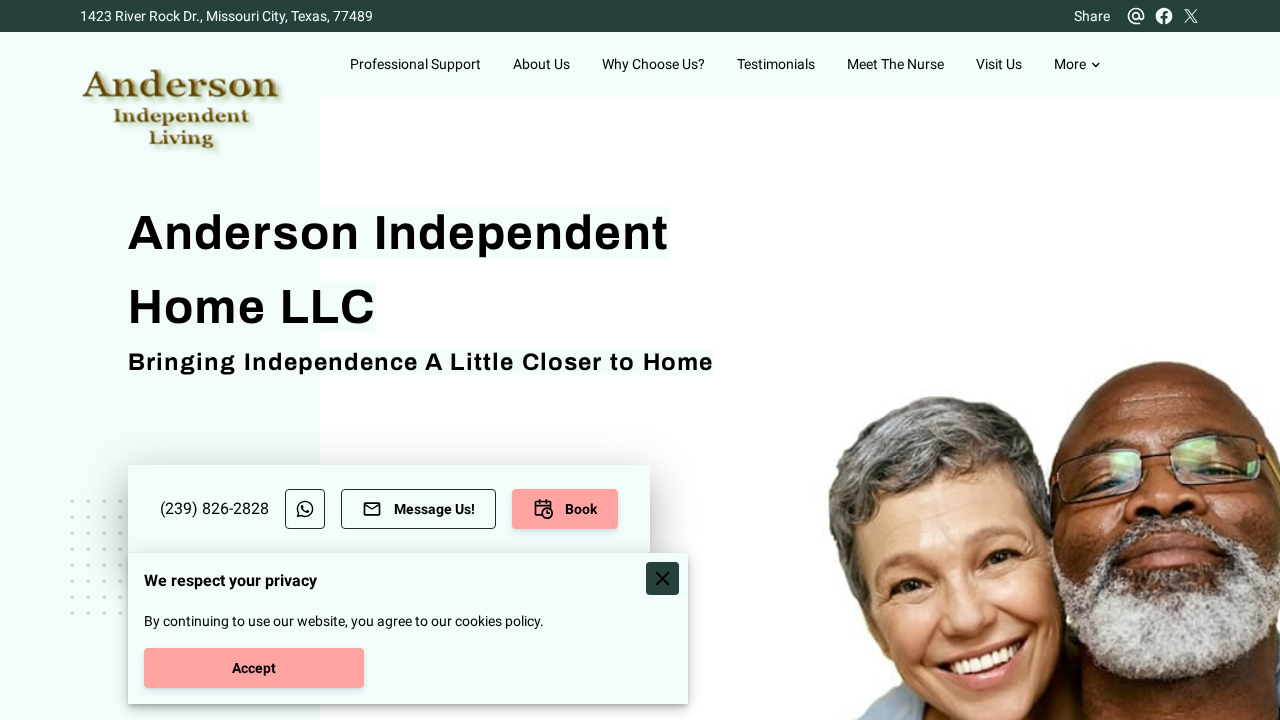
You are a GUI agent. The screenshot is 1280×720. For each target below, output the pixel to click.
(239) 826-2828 (214, 508)
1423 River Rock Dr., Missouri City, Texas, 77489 (226, 16)
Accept (254, 668)
